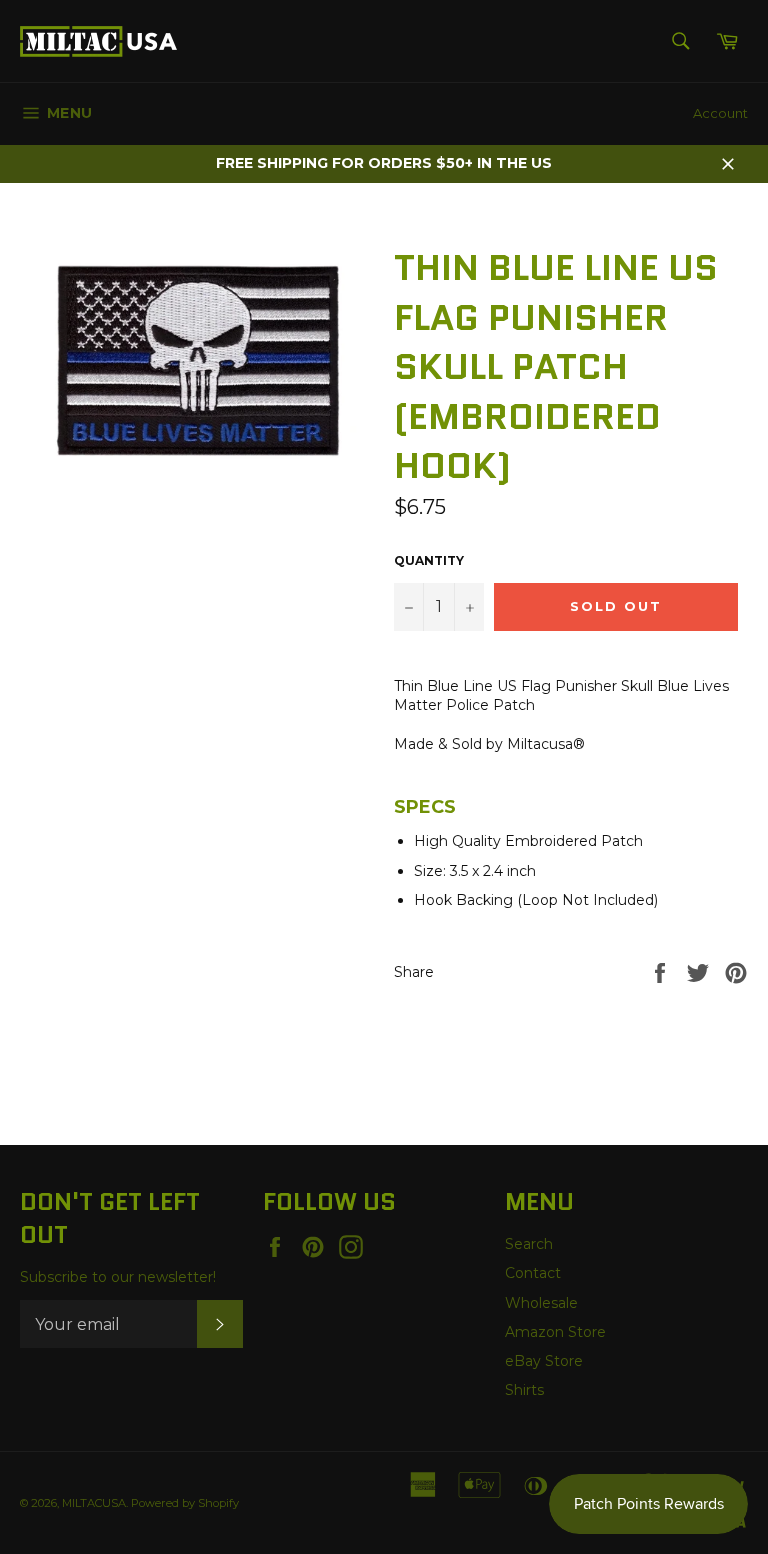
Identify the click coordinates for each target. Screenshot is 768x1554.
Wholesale (541, 1303)
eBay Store (544, 1361)
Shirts (524, 1390)
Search (529, 1244)
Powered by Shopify (185, 1503)
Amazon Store (555, 1332)
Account (720, 113)
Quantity (429, 560)
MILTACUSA (94, 1503)
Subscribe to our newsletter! (118, 1277)
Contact (533, 1273)
